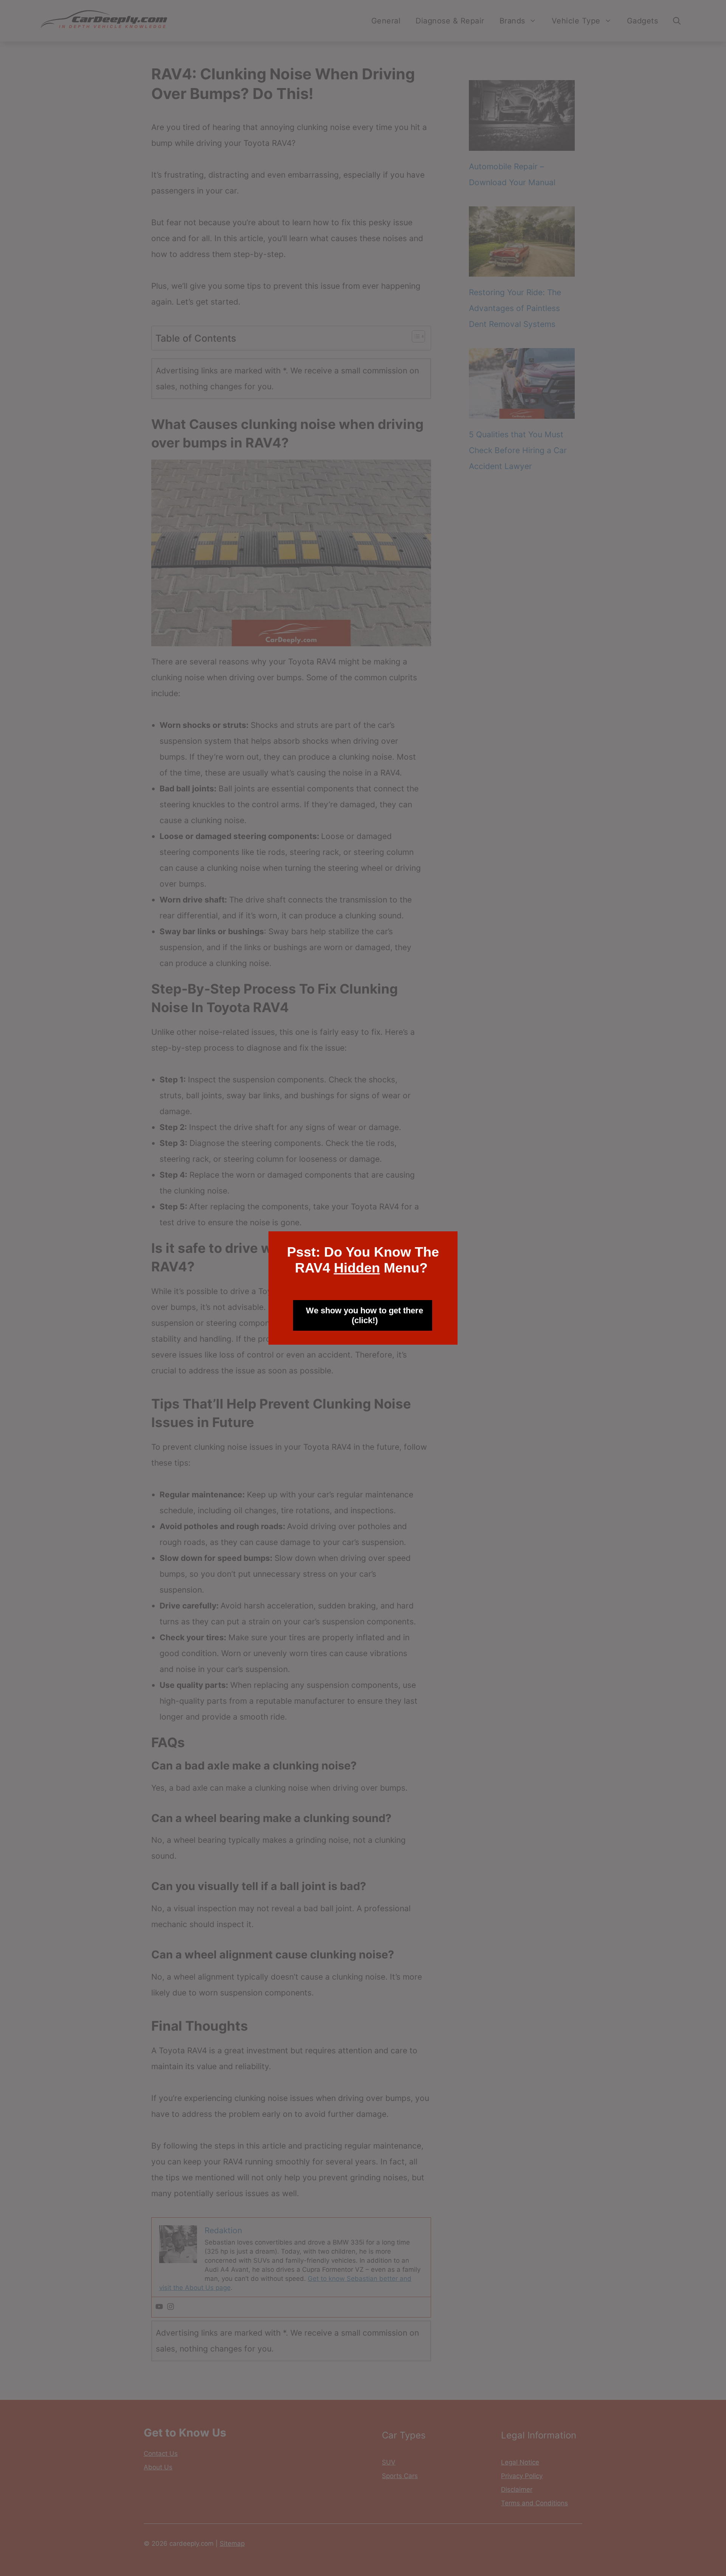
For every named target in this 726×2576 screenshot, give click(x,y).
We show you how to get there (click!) (365, 1315)
